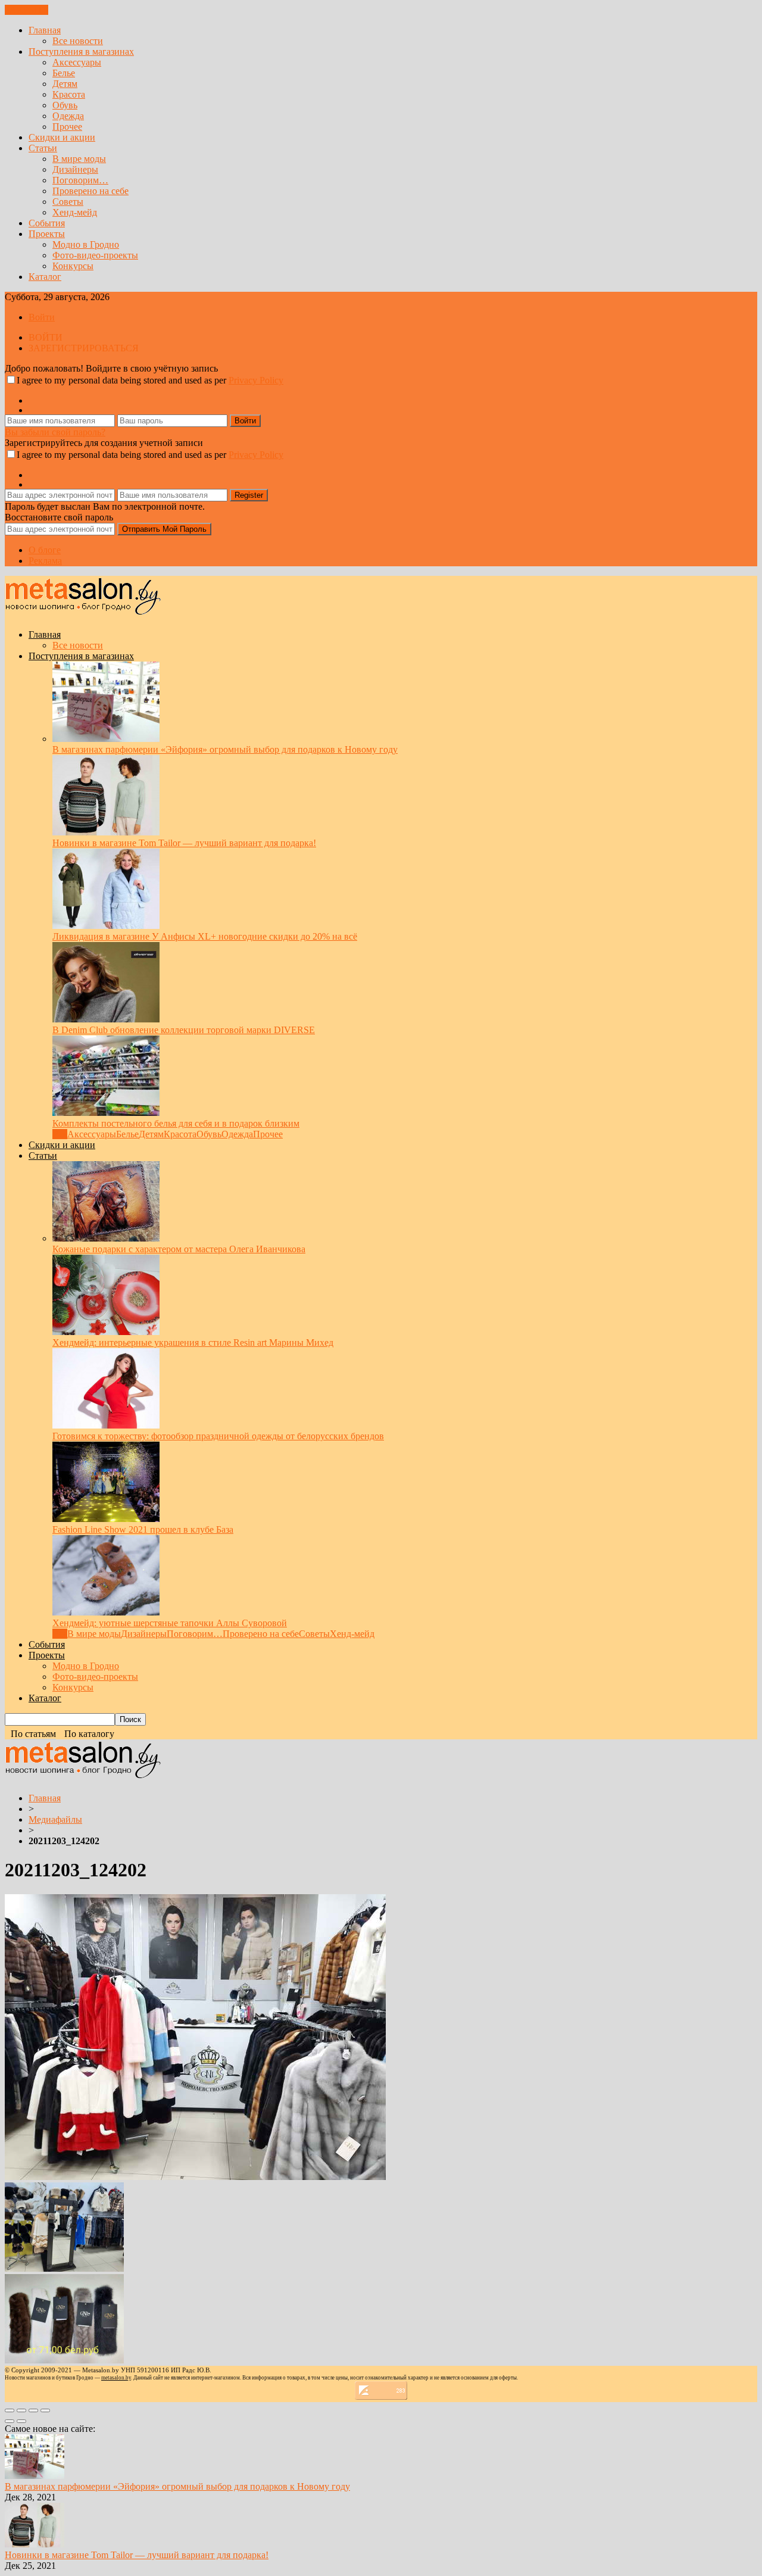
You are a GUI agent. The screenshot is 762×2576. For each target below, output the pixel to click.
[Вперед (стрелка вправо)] (21, 2421)
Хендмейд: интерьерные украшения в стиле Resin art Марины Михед (193, 1342)
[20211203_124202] (195, 2177)
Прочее (67, 127)
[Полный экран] (33, 2410)
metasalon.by (116, 2378)
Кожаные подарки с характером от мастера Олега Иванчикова (179, 1249)
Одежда (68, 116)
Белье (64, 73)
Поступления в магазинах (81, 52)
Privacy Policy (256, 380)
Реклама (45, 561)
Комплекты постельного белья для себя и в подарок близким (176, 1123)
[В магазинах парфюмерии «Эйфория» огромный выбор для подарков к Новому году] (106, 739)
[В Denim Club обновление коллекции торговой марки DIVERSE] (106, 1019)
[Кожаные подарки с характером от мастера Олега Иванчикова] (106, 1238)
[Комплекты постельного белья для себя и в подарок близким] (106, 1113)
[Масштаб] (45, 2410)
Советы (68, 202)
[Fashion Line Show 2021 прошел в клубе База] (106, 1519)
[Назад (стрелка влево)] (10, 2421)
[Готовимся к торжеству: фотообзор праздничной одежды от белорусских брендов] (106, 1425)
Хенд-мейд (75, 212)
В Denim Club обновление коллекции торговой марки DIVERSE (184, 1030)
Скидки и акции (62, 137)
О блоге (45, 550)
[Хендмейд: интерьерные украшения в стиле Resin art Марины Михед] (106, 1332)
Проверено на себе (90, 191)
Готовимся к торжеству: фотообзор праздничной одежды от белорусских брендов (218, 1436)
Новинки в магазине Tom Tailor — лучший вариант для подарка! (184, 843)
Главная (45, 30)
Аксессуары (77, 62)
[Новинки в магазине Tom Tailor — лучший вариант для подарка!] (106, 832)
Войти (42, 317)
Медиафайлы (55, 1819)
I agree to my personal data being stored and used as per (150, 380)
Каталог (45, 277)
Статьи (43, 148)
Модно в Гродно (86, 244)
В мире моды (79, 159)
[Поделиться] (21, 2410)
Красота (69, 94)
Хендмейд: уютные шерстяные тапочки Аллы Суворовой (170, 1623)
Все (60, 1134)
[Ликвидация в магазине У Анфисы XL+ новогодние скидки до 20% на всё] (106, 926)
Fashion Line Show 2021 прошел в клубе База (143, 1529)
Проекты (47, 234)
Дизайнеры (75, 169)
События (47, 223)
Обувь (65, 105)
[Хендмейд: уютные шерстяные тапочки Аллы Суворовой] (106, 1612)
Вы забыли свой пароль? (55, 432)
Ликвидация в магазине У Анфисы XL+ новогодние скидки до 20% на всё (205, 936)
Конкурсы (73, 266)
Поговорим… (80, 180)
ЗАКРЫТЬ (26, 10)
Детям (65, 84)
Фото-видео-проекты (95, 255)
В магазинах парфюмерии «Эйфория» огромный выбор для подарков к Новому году (225, 749)
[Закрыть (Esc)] (10, 2410)
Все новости (78, 41)
